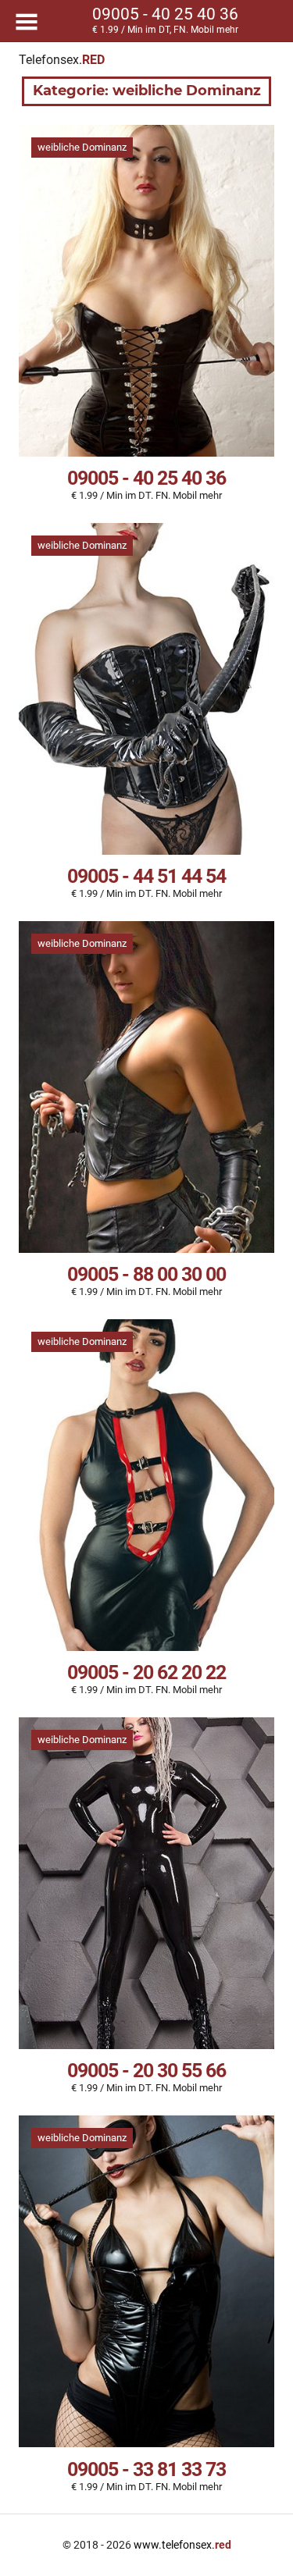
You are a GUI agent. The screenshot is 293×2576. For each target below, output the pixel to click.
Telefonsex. (62, 60)
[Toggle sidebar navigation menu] (27, 22)
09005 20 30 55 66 (146, 2071)
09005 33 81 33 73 (146, 2469)
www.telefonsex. (182, 2545)
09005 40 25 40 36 (146, 478)
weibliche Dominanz (82, 147)
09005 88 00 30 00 (146, 1274)
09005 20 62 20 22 (146, 1672)
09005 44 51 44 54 (146, 876)
